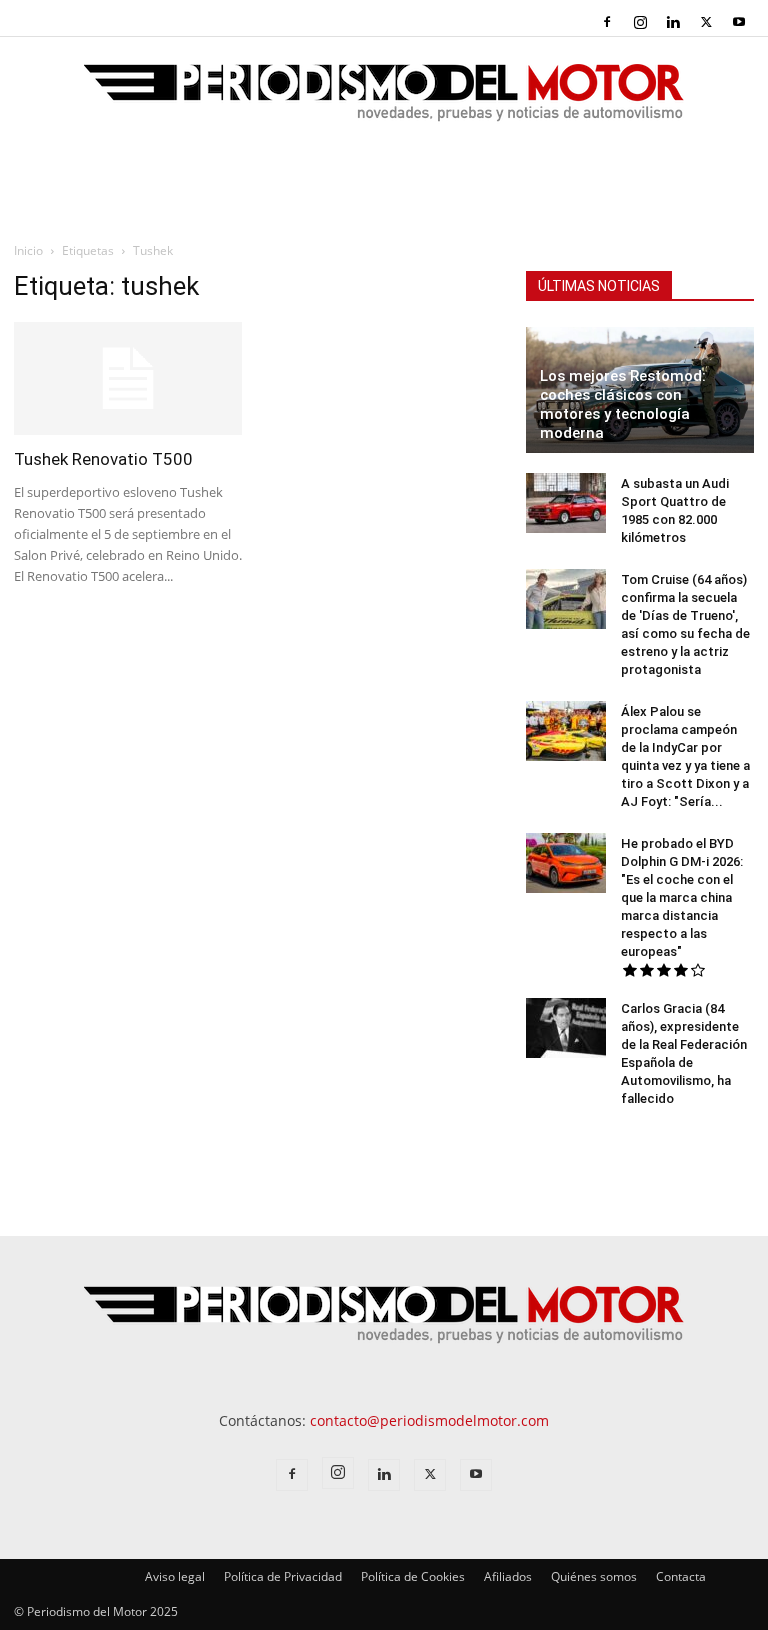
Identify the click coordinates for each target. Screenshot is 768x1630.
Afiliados (508, 1576)
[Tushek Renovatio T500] (128, 378)
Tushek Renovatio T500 (103, 459)
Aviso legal (175, 1576)
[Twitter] (706, 22)
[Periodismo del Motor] (384, 103)
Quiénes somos (594, 1576)
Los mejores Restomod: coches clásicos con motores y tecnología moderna (623, 404)
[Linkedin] (673, 22)
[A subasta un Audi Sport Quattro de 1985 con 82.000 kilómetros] (566, 503)
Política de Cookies (413, 1576)
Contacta (681, 1576)
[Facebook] (607, 22)
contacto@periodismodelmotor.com (429, 1420)
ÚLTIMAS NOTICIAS (599, 286)
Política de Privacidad (283, 1576)
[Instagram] (640, 22)
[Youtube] (739, 22)
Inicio (28, 250)
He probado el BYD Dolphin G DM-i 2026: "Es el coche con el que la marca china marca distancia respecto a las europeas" (682, 897)
